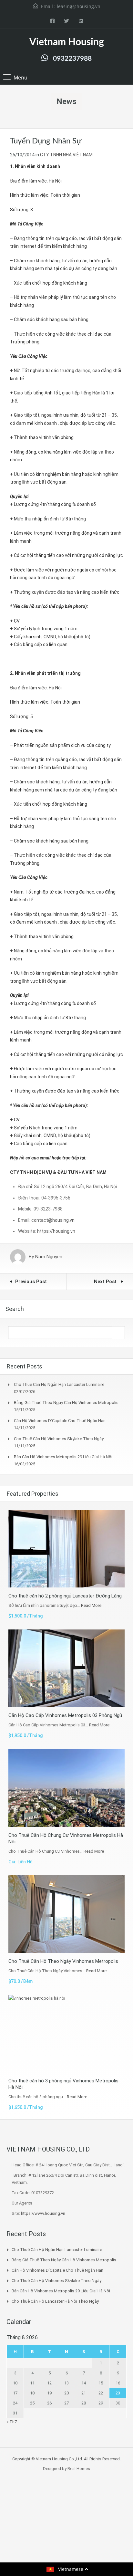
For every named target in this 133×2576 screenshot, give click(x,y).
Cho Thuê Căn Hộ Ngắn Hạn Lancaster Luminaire (59, 1384)
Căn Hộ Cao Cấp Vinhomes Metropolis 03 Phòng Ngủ (65, 1715)
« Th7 (12, 2422)
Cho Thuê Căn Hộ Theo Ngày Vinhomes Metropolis (63, 1961)
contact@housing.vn (53, 1220)
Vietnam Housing (67, 42)
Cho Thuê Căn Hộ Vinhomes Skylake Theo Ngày (59, 1439)
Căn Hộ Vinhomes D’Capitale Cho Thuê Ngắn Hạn (60, 1421)
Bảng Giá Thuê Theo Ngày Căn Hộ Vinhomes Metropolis (66, 1403)
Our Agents (22, 2203)
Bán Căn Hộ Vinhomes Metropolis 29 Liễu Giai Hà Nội (63, 1457)
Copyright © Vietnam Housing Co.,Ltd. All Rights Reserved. (66, 2459)
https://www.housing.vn (43, 2213)
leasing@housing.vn (79, 6)
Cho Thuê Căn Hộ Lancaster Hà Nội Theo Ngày (55, 2301)
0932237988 (72, 59)
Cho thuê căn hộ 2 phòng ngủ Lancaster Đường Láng (65, 1596)
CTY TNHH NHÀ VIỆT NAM (66, 155)
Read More (91, 1605)
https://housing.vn (56, 1231)
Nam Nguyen (49, 1257)
